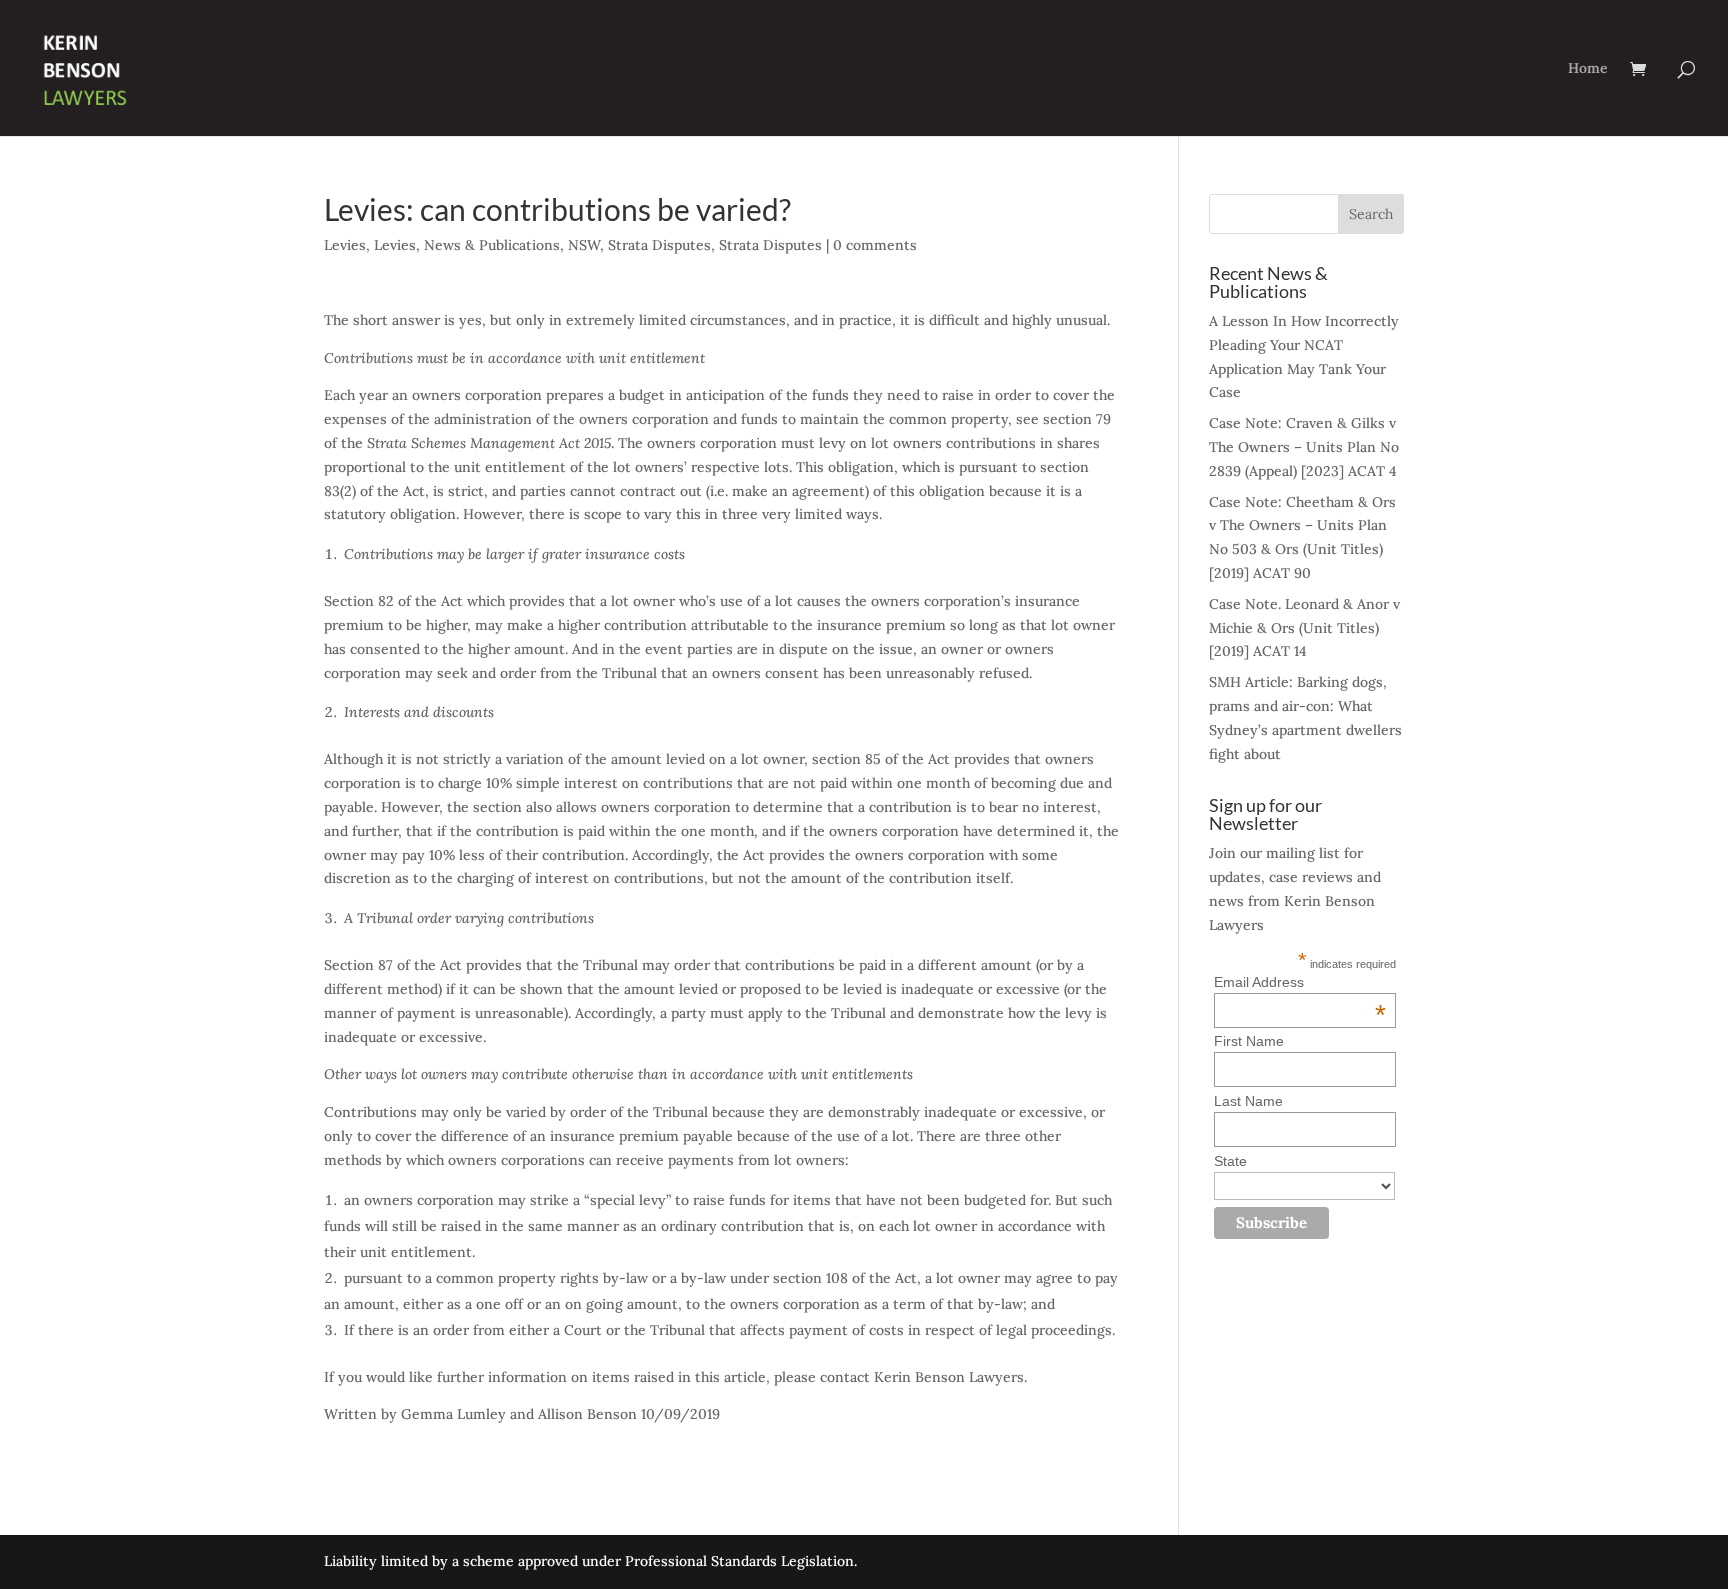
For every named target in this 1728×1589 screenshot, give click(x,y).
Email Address (1300, 982)
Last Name (1248, 1101)
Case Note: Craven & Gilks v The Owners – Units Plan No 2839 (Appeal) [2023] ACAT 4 (1304, 447)
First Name (1249, 1041)
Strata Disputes (659, 245)
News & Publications (492, 245)
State (1230, 1161)
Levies (345, 245)
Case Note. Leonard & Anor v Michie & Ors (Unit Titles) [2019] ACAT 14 (1304, 628)
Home (1588, 69)
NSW (584, 245)
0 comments (875, 245)
